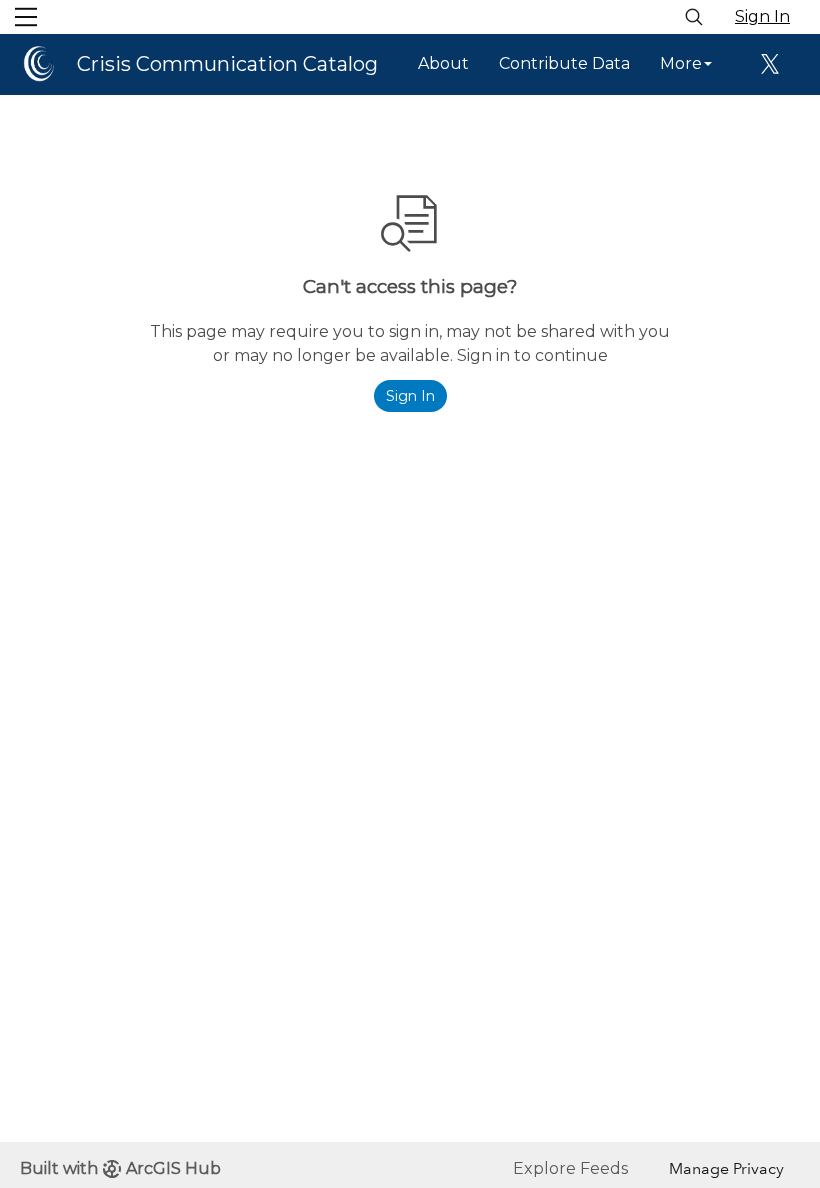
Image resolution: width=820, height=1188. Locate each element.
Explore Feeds (570, 1168)
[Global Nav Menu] (26, 17)
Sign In (762, 16)
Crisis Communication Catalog (227, 64)
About (443, 63)
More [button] (681, 63)
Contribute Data (564, 63)
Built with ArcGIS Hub (120, 1168)
